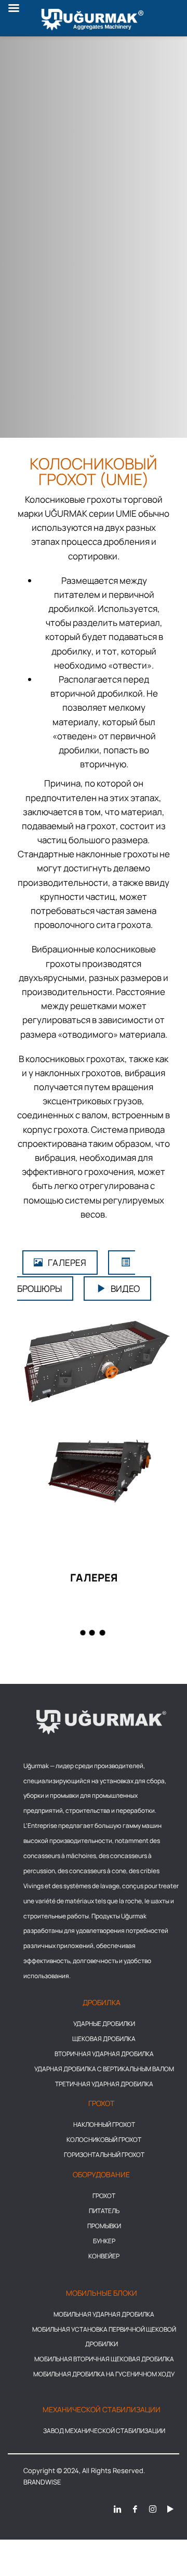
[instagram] (153, 2508)
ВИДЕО (125, 1289)
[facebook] (135, 2508)
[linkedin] (117, 2508)
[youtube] (170, 2508)
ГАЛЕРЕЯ (67, 1263)
